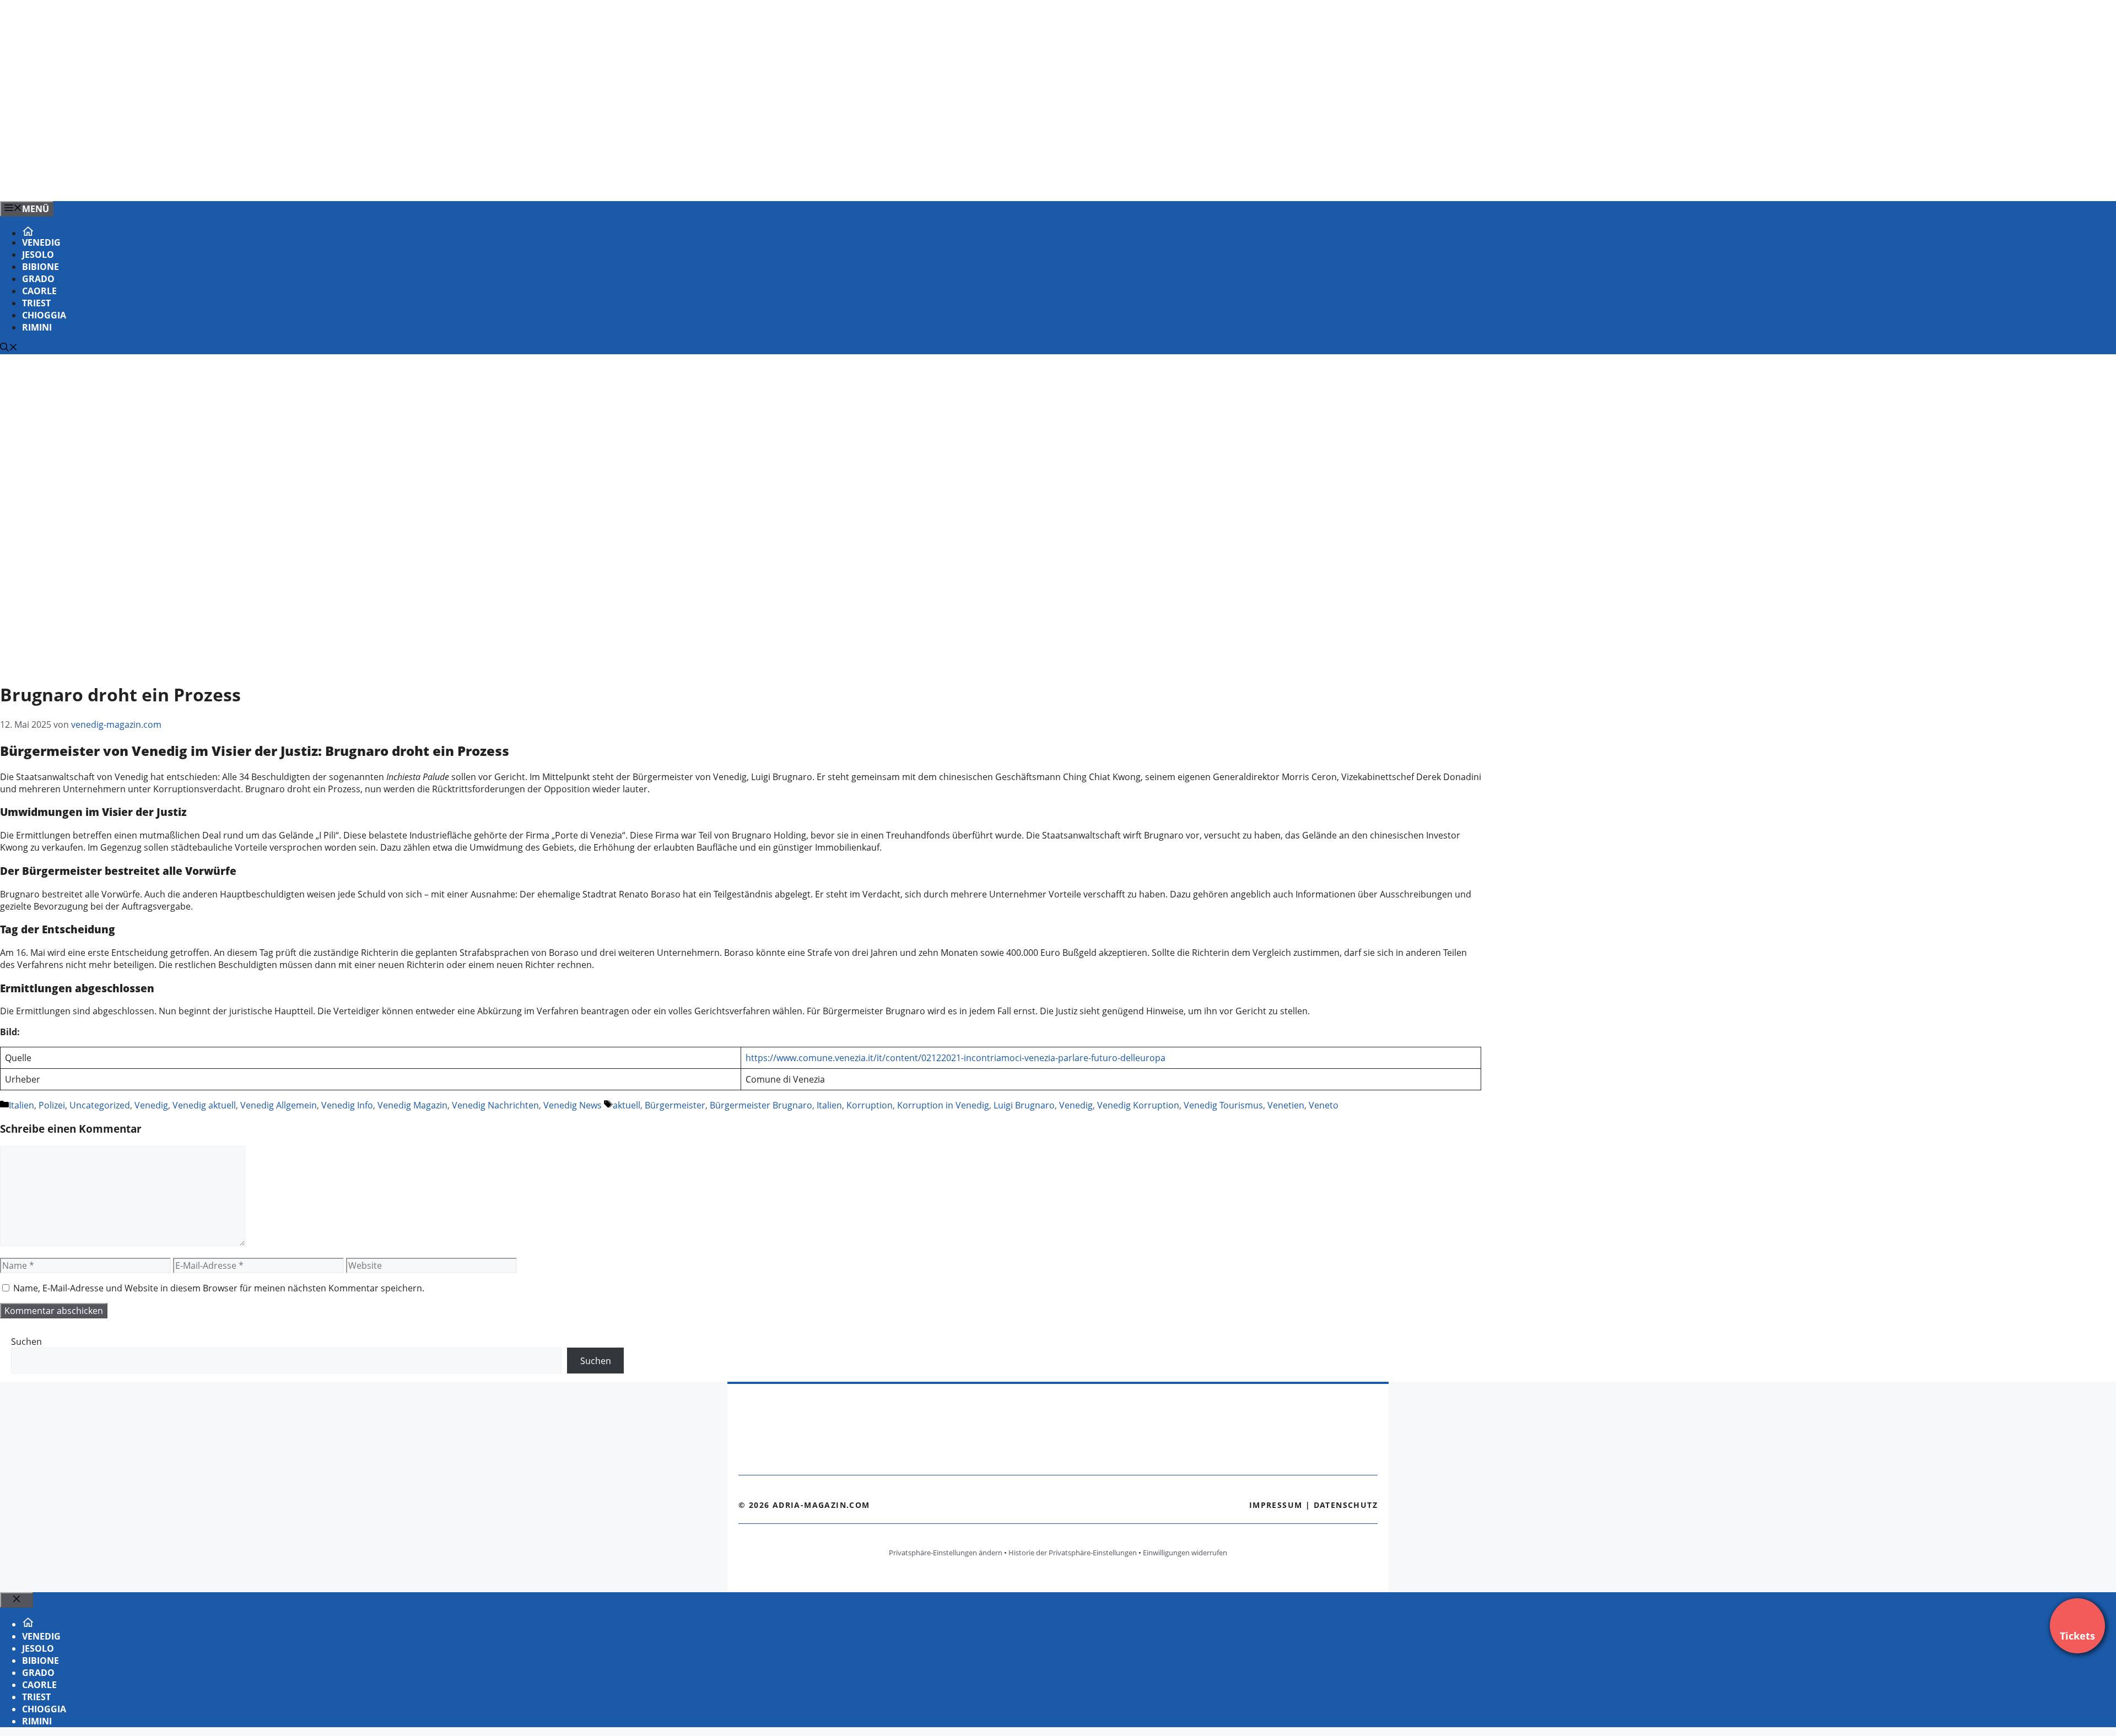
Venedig (41, 242)
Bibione (41, 267)
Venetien (1286, 1105)
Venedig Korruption (1138, 1105)
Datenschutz (1346, 1505)
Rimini (37, 327)
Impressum (1276, 1505)
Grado (38, 279)
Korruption (870, 1105)
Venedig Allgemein (279, 1105)
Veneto (1324, 1105)
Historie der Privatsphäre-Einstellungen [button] (1073, 1553)
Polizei (52, 1105)
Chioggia (44, 315)
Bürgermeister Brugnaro (761, 1105)
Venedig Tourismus (1223, 1105)
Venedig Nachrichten (495, 1105)
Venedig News (573, 1105)
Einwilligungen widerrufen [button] (1185, 1553)
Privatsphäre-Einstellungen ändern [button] (946, 1553)
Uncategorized (100, 1105)
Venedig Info (347, 1105)
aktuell (627, 1105)
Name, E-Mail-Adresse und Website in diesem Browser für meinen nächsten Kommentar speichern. (219, 1288)
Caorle (39, 291)
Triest (36, 303)
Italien (21, 1105)
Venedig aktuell (204, 1105)
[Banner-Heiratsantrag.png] (223, 181)
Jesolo (38, 255)
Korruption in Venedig (943, 1105)
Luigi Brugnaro (1024, 1105)
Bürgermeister (675, 1105)
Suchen (26, 1342)
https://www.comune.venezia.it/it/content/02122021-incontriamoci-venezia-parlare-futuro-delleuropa (956, 1058)
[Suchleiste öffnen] (9, 348)
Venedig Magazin (412, 1105)
